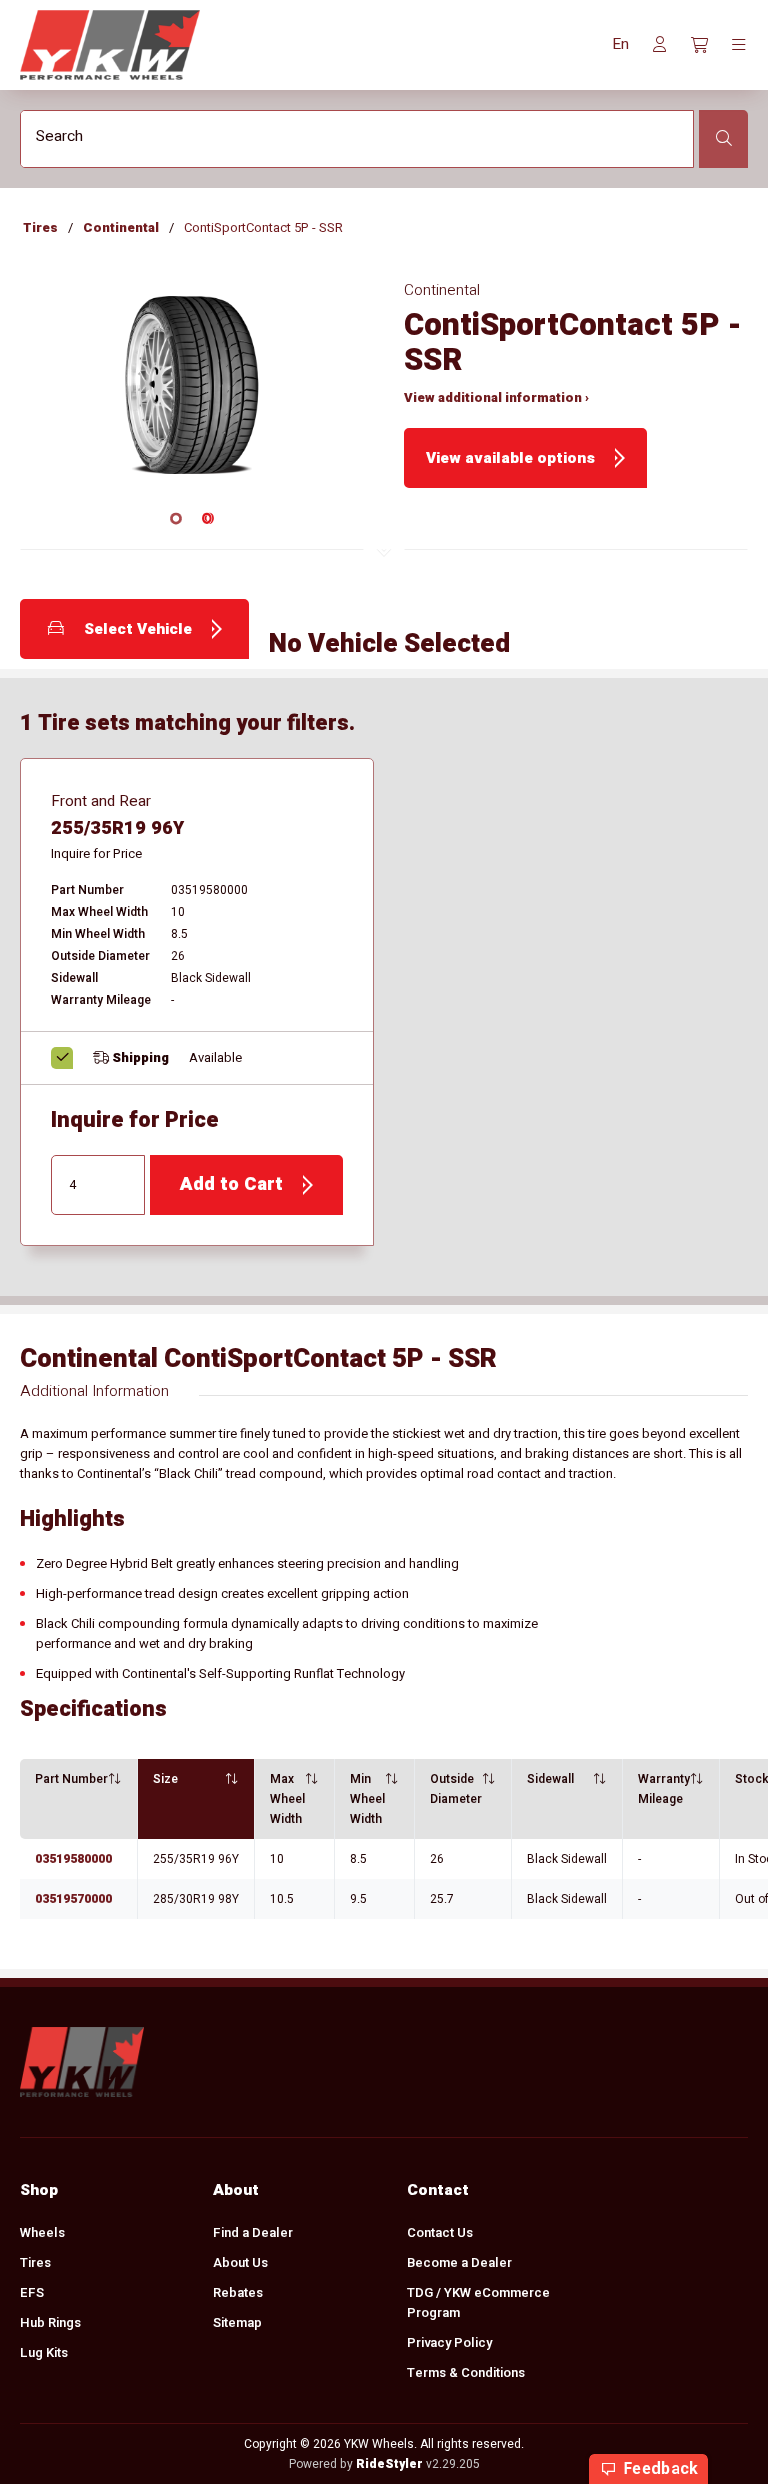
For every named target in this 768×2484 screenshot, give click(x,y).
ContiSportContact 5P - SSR (263, 227)
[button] (620, 44)
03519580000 (73, 1859)
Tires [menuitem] (35, 2262)
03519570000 (73, 1899)
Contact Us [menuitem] (440, 2232)
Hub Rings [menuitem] (50, 2322)
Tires (40, 227)
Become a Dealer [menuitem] (459, 2262)
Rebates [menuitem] (238, 2292)
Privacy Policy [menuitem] (449, 2342)
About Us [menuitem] (240, 2262)
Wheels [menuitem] (42, 2232)
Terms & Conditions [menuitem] (466, 2372)
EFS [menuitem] (32, 2292)
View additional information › (496, 397)
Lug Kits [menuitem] (44, 2352)
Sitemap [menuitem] (237, 2322)
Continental (121, 227)
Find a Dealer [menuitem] (253, 2232)
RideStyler (389, 2464)
